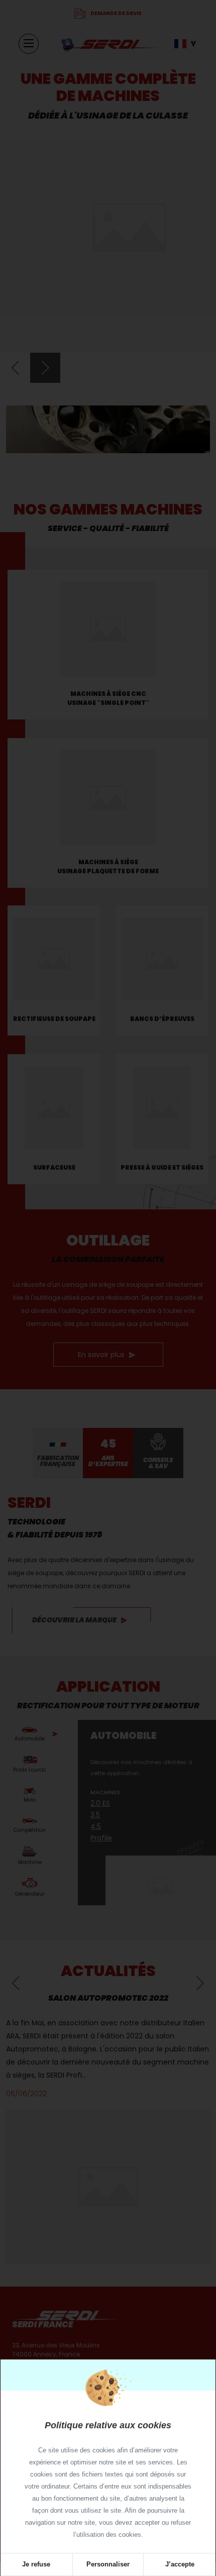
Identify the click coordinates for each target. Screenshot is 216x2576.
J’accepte (180, 2564)
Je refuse (36, 2564)
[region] (108, 2472)
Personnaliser (108, 2564)
